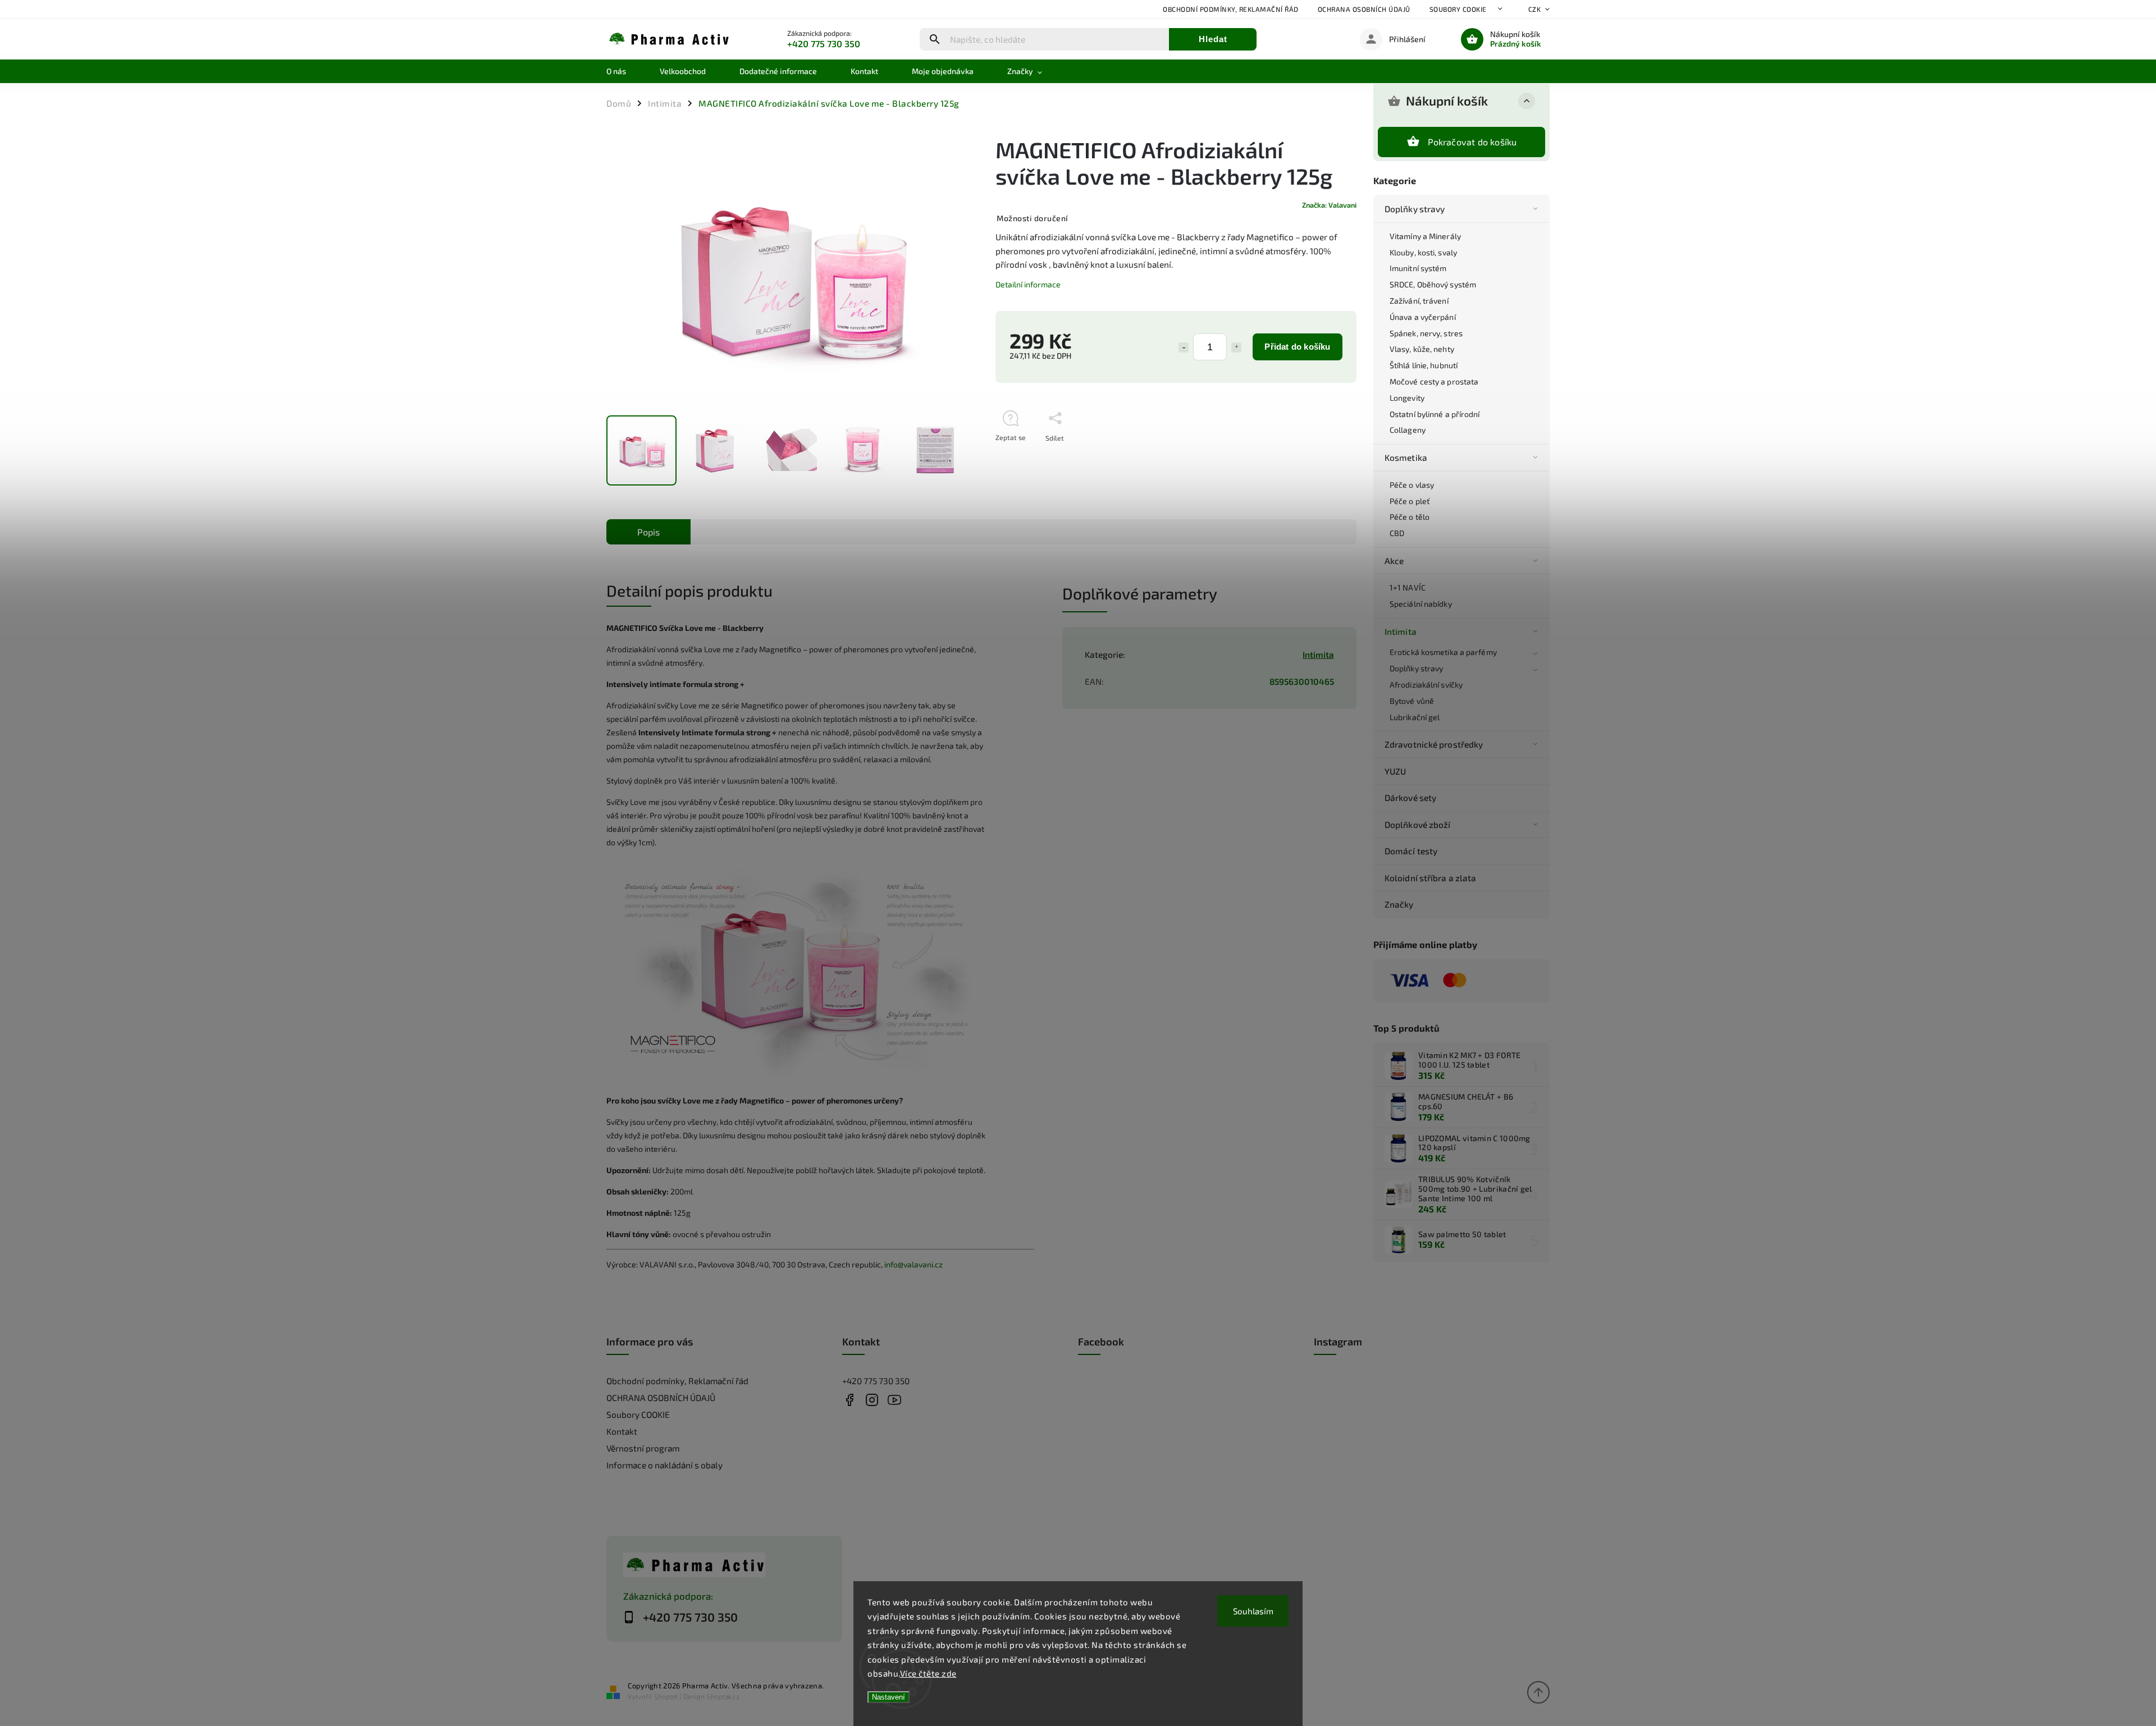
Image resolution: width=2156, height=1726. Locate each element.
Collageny (1408, 430)
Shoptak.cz (723, 1696)
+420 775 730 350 (876, 1381)
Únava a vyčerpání (1423, 317)
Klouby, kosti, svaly (1423, 252)
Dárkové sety (1410, 798)
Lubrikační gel (1415, 717)
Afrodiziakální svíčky (1426, 685)
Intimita (1401, 631)
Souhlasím (1253, 1611)
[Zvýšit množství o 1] (1236, 347)
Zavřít (1321, 457)
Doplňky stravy (1415, 209)
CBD (1397, 533)
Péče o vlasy (1412, 485)
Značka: (1329, 205)
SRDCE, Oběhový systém (1433, 284)
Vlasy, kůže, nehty (1422, 349)
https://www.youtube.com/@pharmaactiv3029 (894, 1400)
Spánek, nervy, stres (1426, 333)
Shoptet (666, 1696)
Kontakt (622, 1431)
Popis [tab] (648, 532)
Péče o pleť (1410, 501)
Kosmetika (1406, 457)
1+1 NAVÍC (1408, 587)
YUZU (1395, 771)
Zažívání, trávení (1419, 301)
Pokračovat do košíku (1472, 142)
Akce (1394, 561)
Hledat (1213, 39)
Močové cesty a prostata (1434, 381)
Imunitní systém (1418, 268)
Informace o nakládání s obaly (664, 1465)
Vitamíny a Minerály (1425, 236)
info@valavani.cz (913, 1264)
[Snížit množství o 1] (1184, 347)
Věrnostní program (643, 1448)
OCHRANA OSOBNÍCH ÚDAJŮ (1364, 9)
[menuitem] (625, 71)
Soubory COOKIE (1458, 9)
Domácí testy (1411, 851)
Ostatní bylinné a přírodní (1435, 414)
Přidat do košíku (1297, 347)
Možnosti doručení (1033, 218)
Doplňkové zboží (1418, 825)
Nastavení (889, 1697)
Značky (1399, 904)
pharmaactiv (872, 1400)
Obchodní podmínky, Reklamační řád (1231, 9)
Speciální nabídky (1421, 604)
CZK (1535, 9)
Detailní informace (1028, 284)
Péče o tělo (1410, 517)
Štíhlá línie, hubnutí (1424, 365)
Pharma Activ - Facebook (849, 1400)
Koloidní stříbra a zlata (1430, 878)
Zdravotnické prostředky (1434, 744)
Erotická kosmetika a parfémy (1443, 652)
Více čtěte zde (928, 1673)
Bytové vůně (1412, 701)
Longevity (1407, 398)
